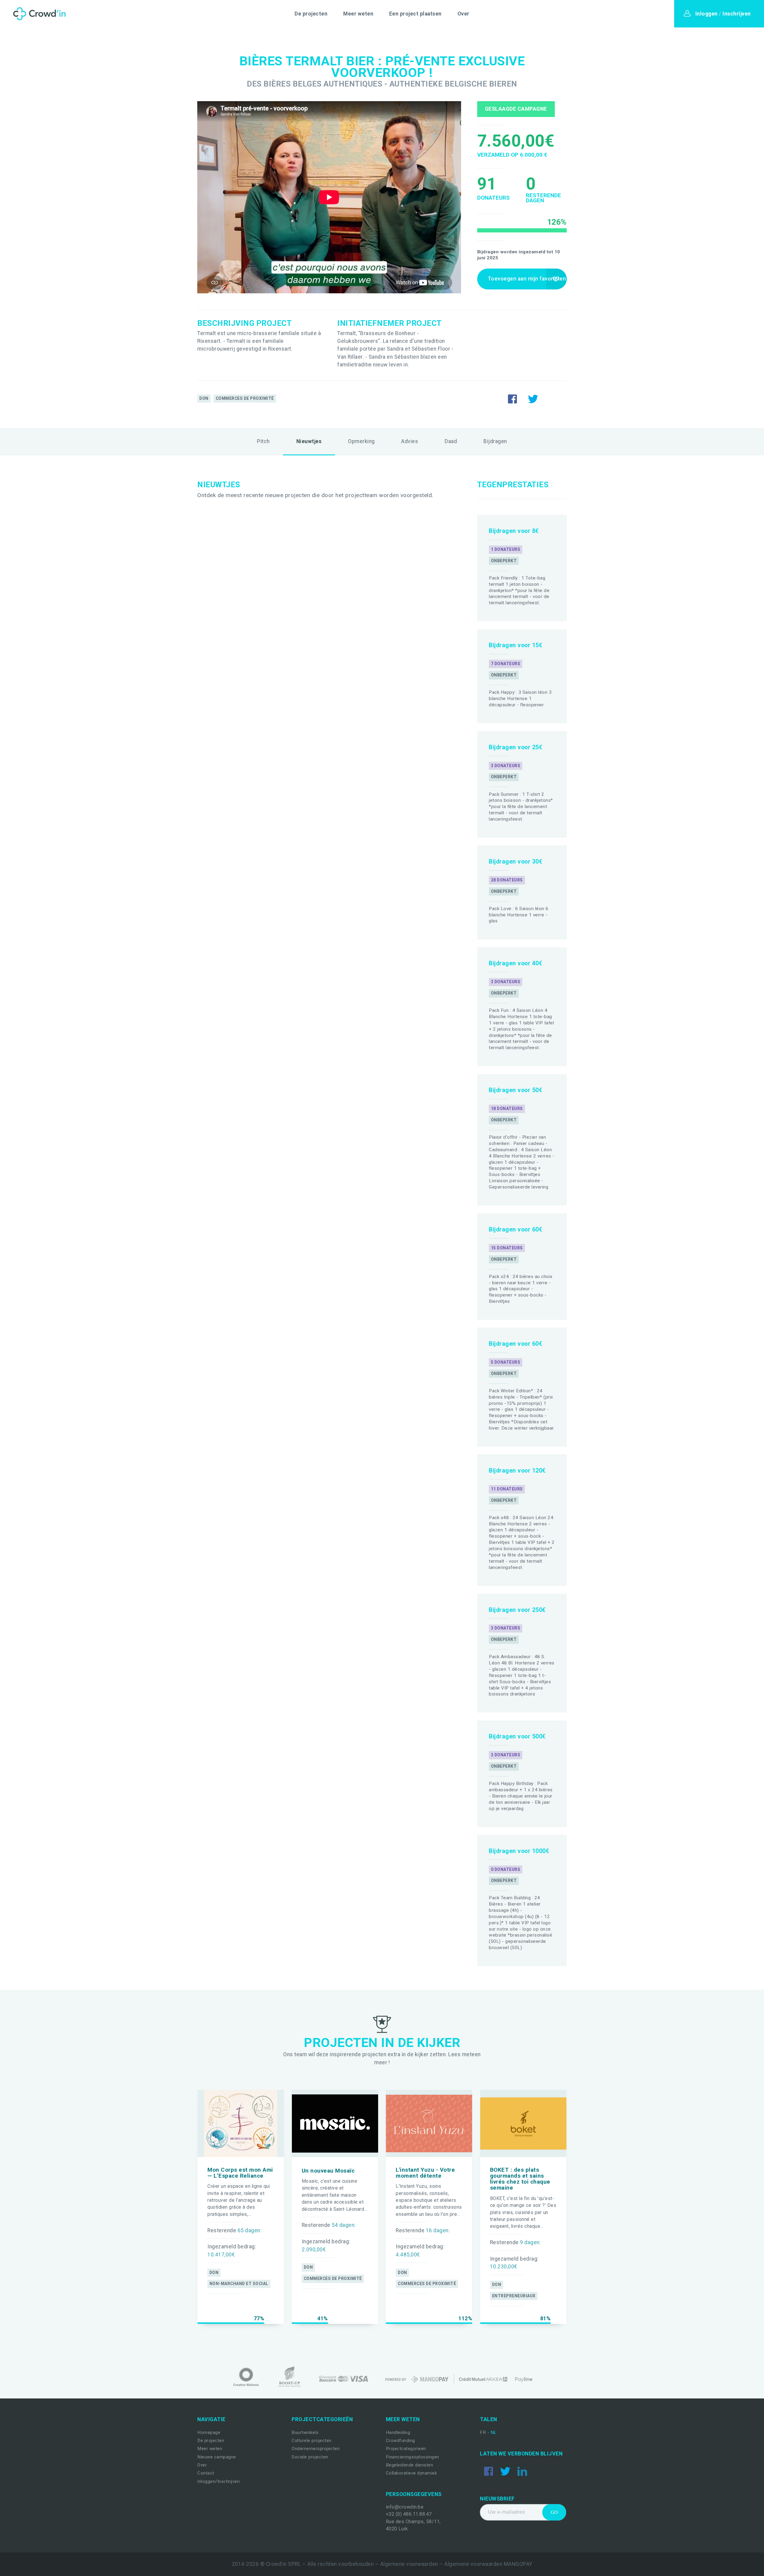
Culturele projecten (312, 2441)
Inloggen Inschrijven (723, 14)
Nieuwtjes (309, 441)
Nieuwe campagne (217, 2457)
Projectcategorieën (406, 2449)
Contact (206, 2473)
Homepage (209, 2432)
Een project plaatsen (415, 14)
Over (463, 14)
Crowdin (38, 14)
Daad (451, 441)
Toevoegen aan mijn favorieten (527, 279)
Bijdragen (495, 441)
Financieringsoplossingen (413, 2457)
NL (494, 2432)
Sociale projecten (310, 2457)
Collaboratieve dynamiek (412, 2473)
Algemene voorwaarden (409, 2564)
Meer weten (358, 14)
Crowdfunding (401, 2441)
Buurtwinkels (305, 2432)
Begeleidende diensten (410, 2465)
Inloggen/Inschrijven (218, 2481)
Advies (410, 441)
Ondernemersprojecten (316, 2449)
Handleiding (398, 2432)
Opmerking (361, 441)
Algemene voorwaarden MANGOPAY (488, 2564)
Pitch (263, 441)
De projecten (311, 14)
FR (484, 2432)
